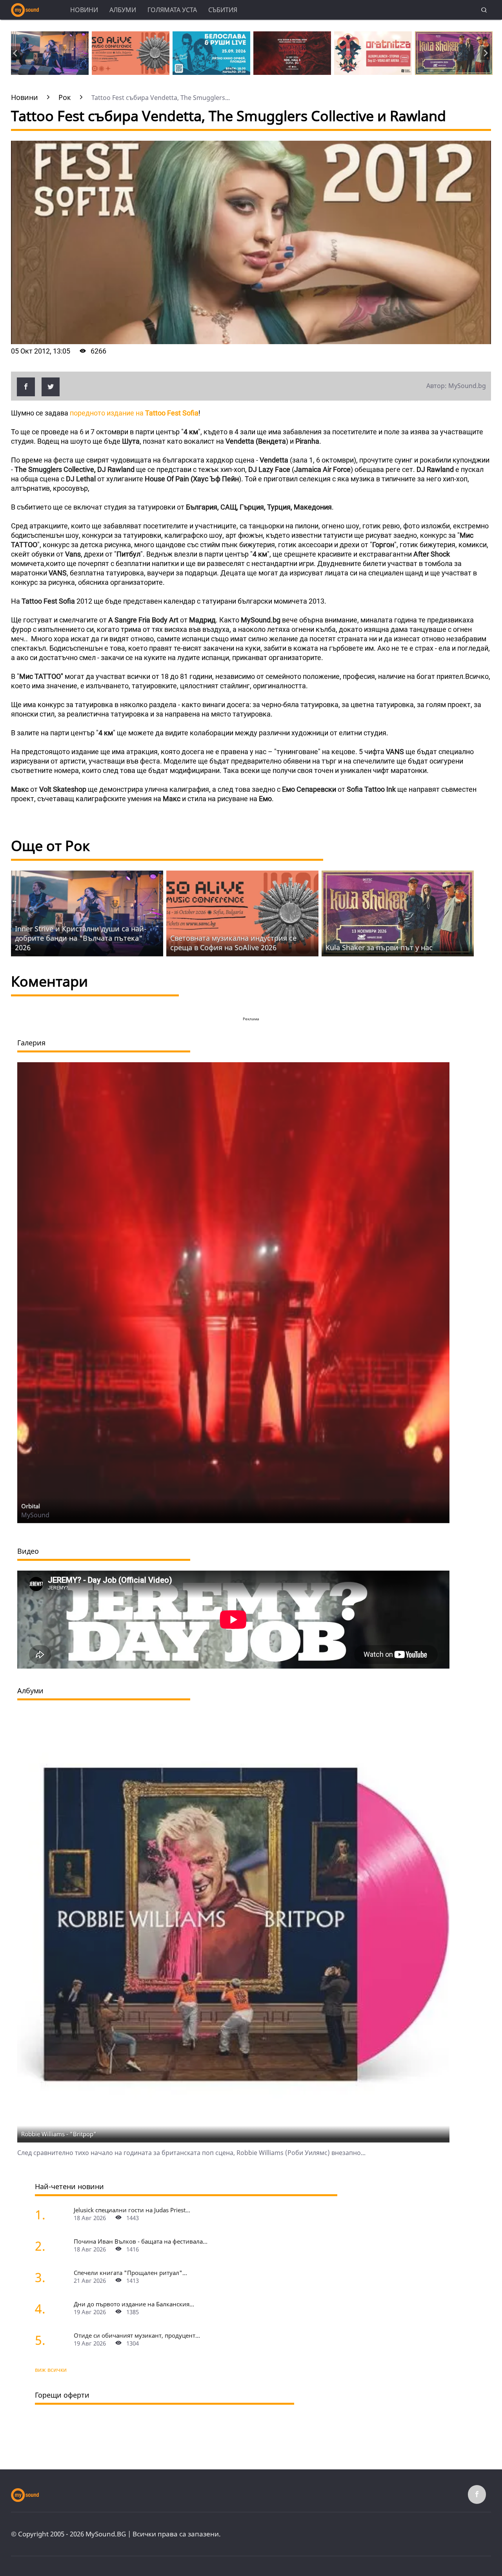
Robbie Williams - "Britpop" (59, 2134)
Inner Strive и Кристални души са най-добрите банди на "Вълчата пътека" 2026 (81, 938)
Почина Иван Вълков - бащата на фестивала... (141, 2241)
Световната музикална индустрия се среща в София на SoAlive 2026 (233, 943)
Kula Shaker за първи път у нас (379, 947)
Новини (84, 10)
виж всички (51, 2370)
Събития (223, 10)
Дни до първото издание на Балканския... (134, 2304)
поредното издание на (133, 413)
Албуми (123, 10)
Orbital (31, 1506)
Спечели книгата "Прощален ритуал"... (130, 2273)
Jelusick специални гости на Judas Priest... (132, 2210)
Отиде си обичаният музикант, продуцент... (137, 2335)
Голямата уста (172, 10)
